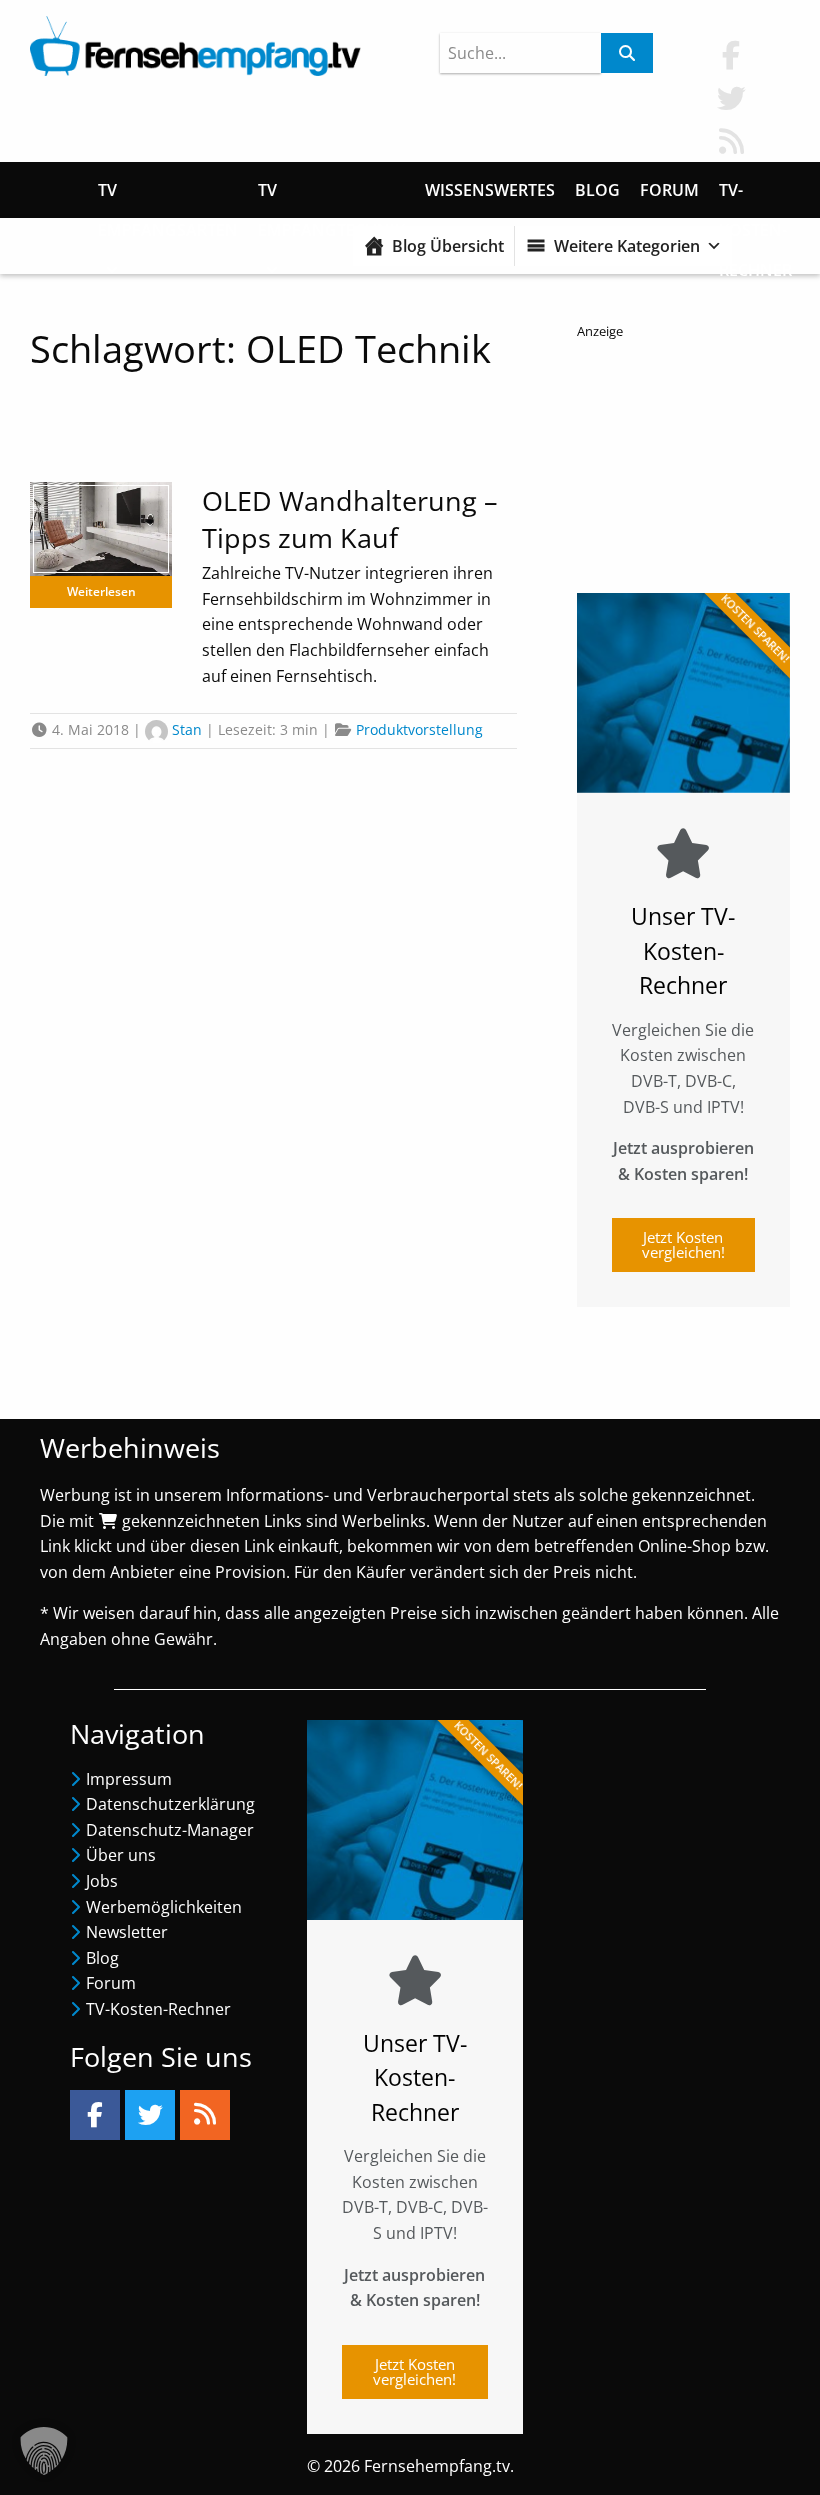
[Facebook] (95, 2115)
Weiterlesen (101, 591)
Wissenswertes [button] (490, 190)
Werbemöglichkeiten (164, 1907)
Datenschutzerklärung (170, 1804)
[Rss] (205, 2115)
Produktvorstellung (419, 729)
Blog (597, 190)
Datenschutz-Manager (170, 1830)
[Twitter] (150, 2115)
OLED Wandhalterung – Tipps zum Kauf (350, 519)
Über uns (121, 1855)
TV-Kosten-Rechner (755, 194)
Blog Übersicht (448, 246)
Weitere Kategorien (627, 246)
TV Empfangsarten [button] (168, 194)
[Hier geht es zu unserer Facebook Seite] (731, 54)
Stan (187, 729)
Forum (669, 190)
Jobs (102, 1881)
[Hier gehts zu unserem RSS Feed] (731, 140)
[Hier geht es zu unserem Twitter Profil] (731, 97)
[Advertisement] (683, 461)
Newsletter (127, 1932)
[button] (44, 2451)
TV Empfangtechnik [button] (331, 194)
